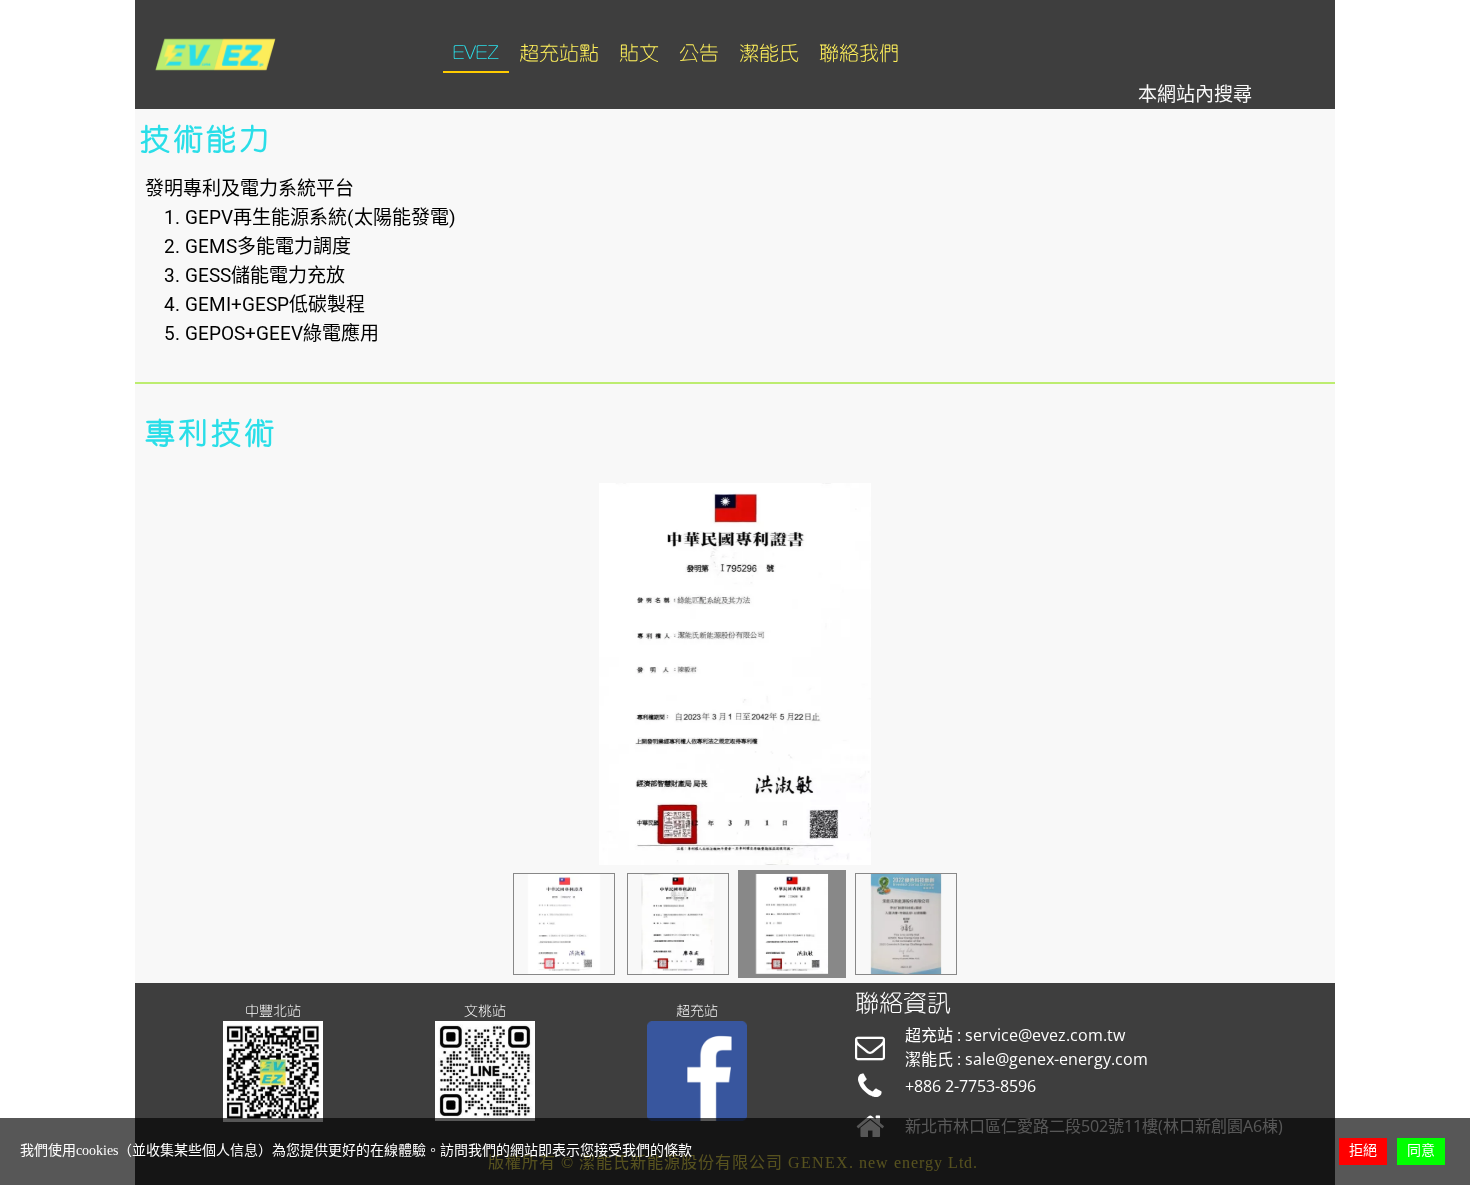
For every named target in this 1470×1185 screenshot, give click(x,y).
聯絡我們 (859, 53)
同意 (1421, 1150)
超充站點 (559, 53)
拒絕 (1363, 1150)
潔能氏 (769, 53)
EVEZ (476, 53)
